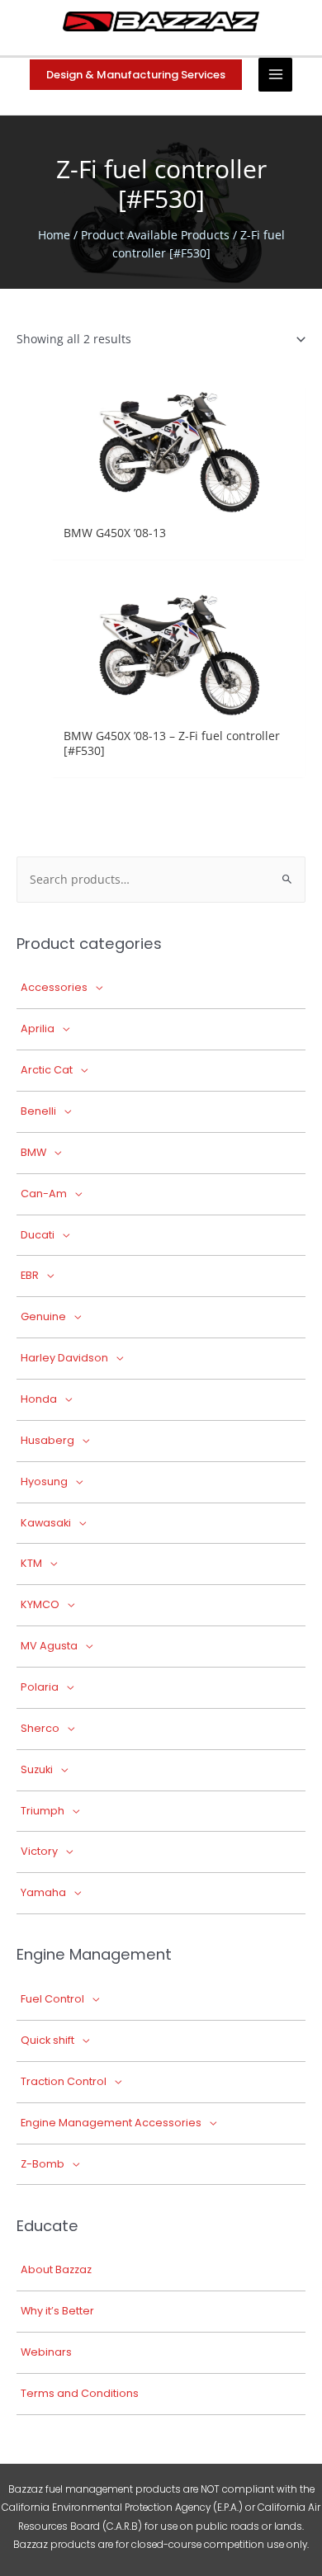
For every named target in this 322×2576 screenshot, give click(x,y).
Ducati (38, 1235)
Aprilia (38, 1029)
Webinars (46, 2352)
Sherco (40, 1728)
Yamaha (43, 1892)
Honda (39, 1399)
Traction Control (64, 2081)
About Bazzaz (56, 2269)
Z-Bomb (43, 2164)
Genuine (43, 1316)
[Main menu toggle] (275, 75)
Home (54, 235)
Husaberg (47, 1440)
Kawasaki (46, 1523)
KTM (31, 1563)
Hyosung (44, 1481)
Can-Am (44, 1194)
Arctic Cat (47, 1070)
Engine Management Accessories (111, 2123)
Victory (39, 1851)
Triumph (43, 1811)
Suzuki (37, 1769)
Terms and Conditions (80, 2393)
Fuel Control (52, 1999)
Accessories (54, 987)
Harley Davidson (64, 1358)
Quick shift (47, 2040)
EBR (30, 1275)
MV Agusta (49, 1646)
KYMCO (40, 1604)
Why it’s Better (57, 2311)
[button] (136, 75)
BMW (33, 1152)
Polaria (40, 1687)
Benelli (38, 1111)
